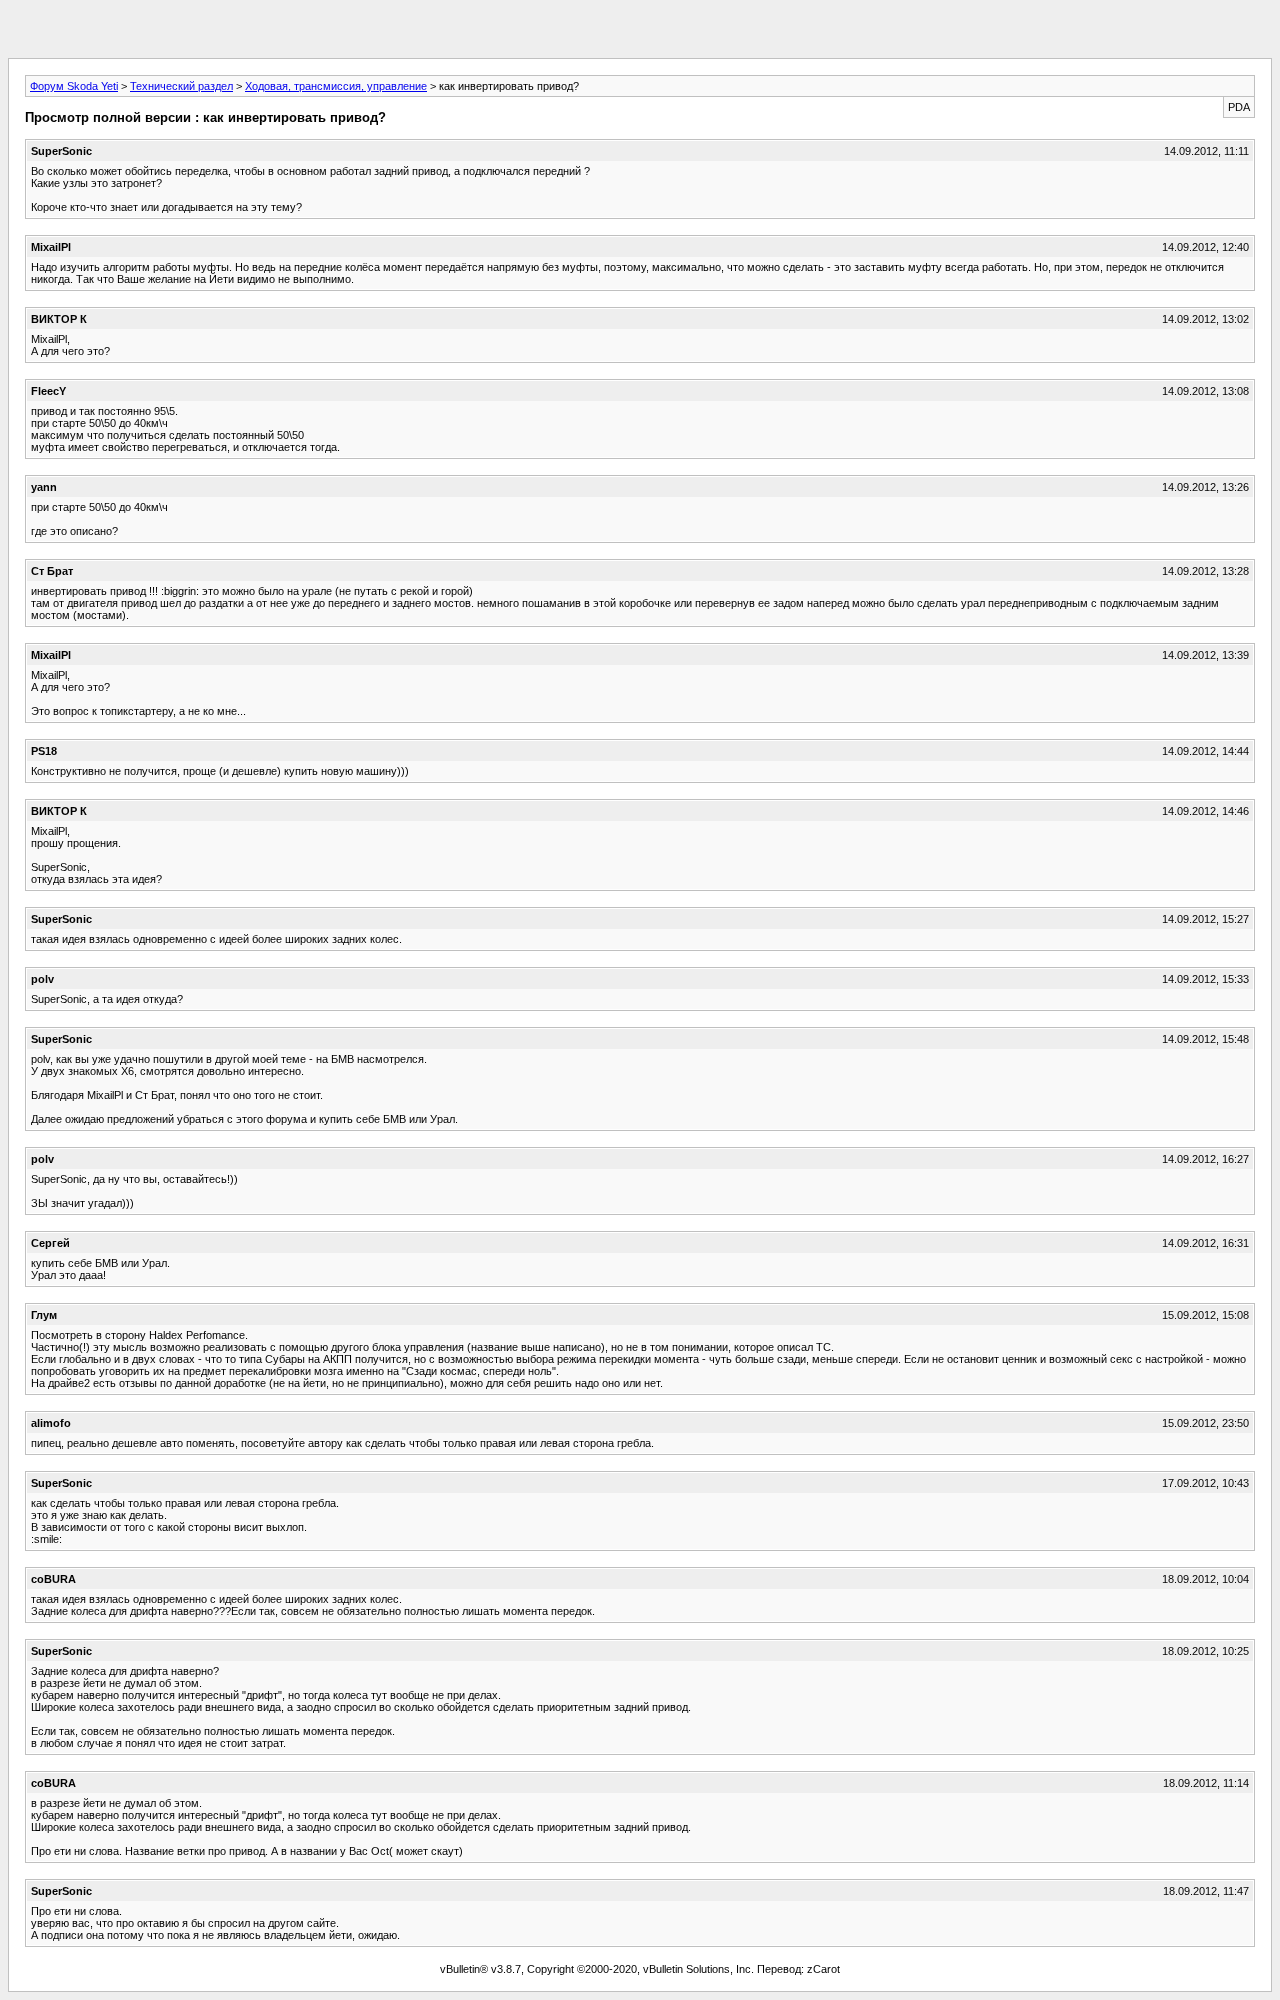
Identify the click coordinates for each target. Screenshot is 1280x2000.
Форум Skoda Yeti (74, 86)
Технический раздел (181, 86)
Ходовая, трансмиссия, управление (336, 86)
